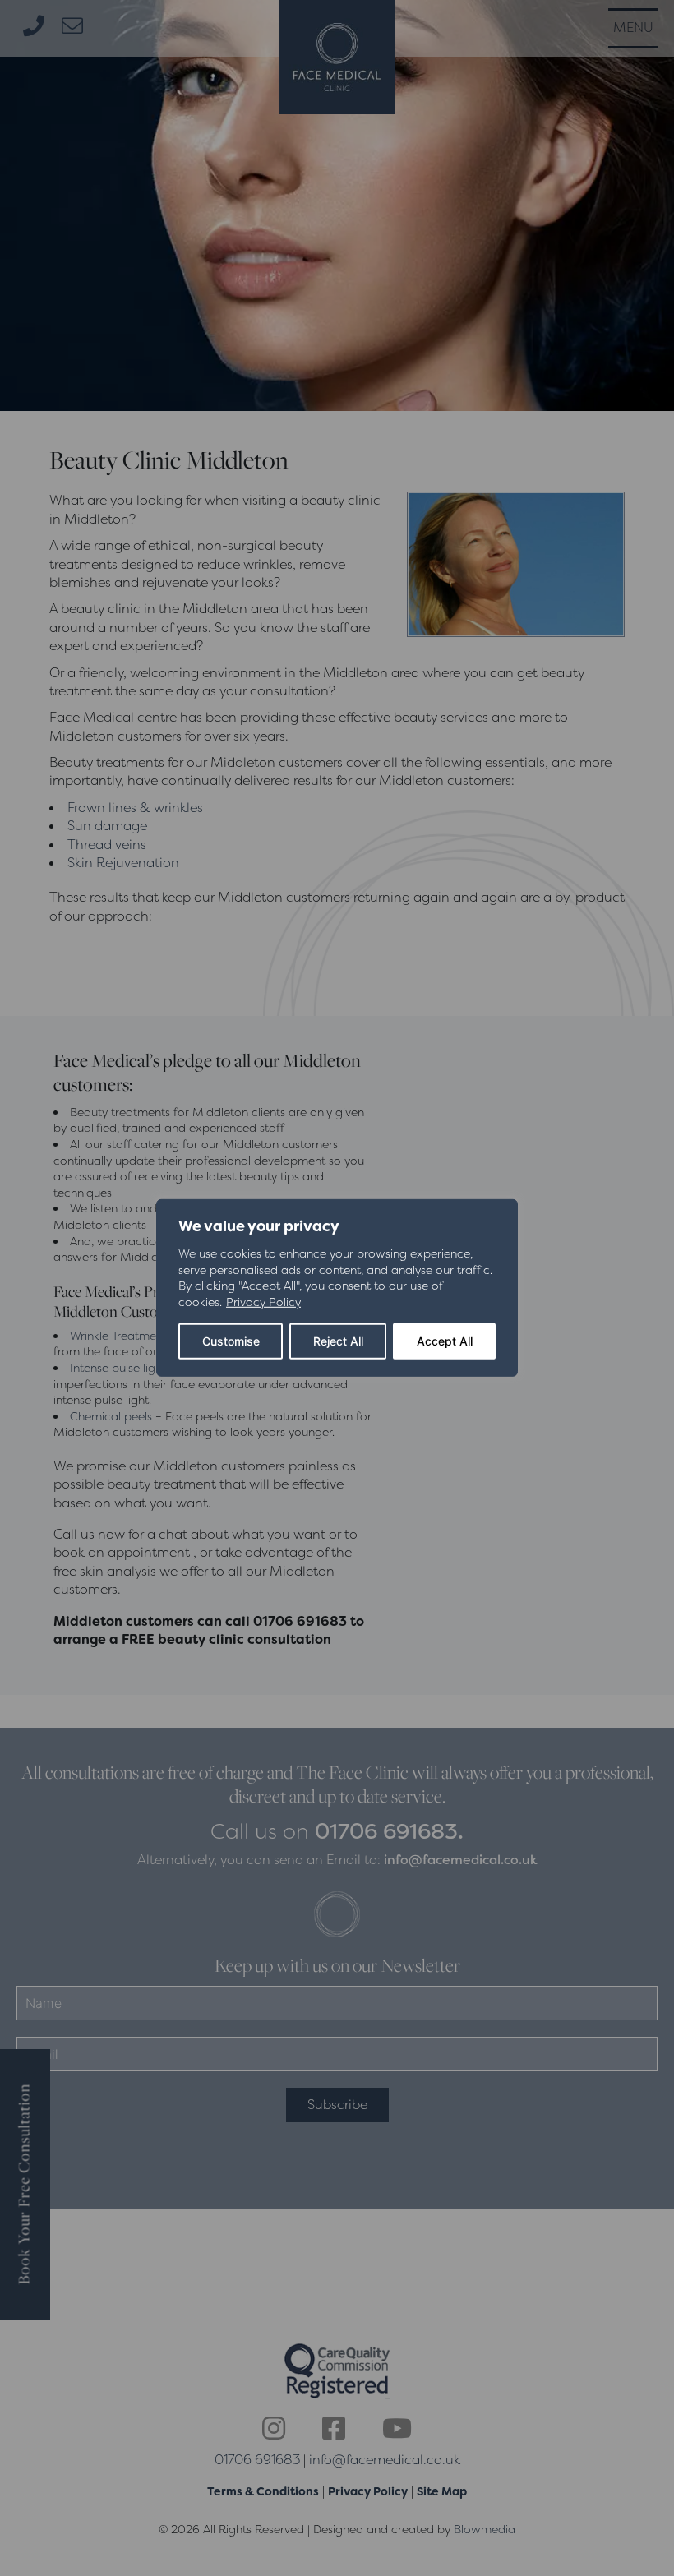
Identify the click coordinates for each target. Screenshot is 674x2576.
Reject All (338, 1341)
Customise (231, 1341)
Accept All (445, 1341)
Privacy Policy (263, 1302)
